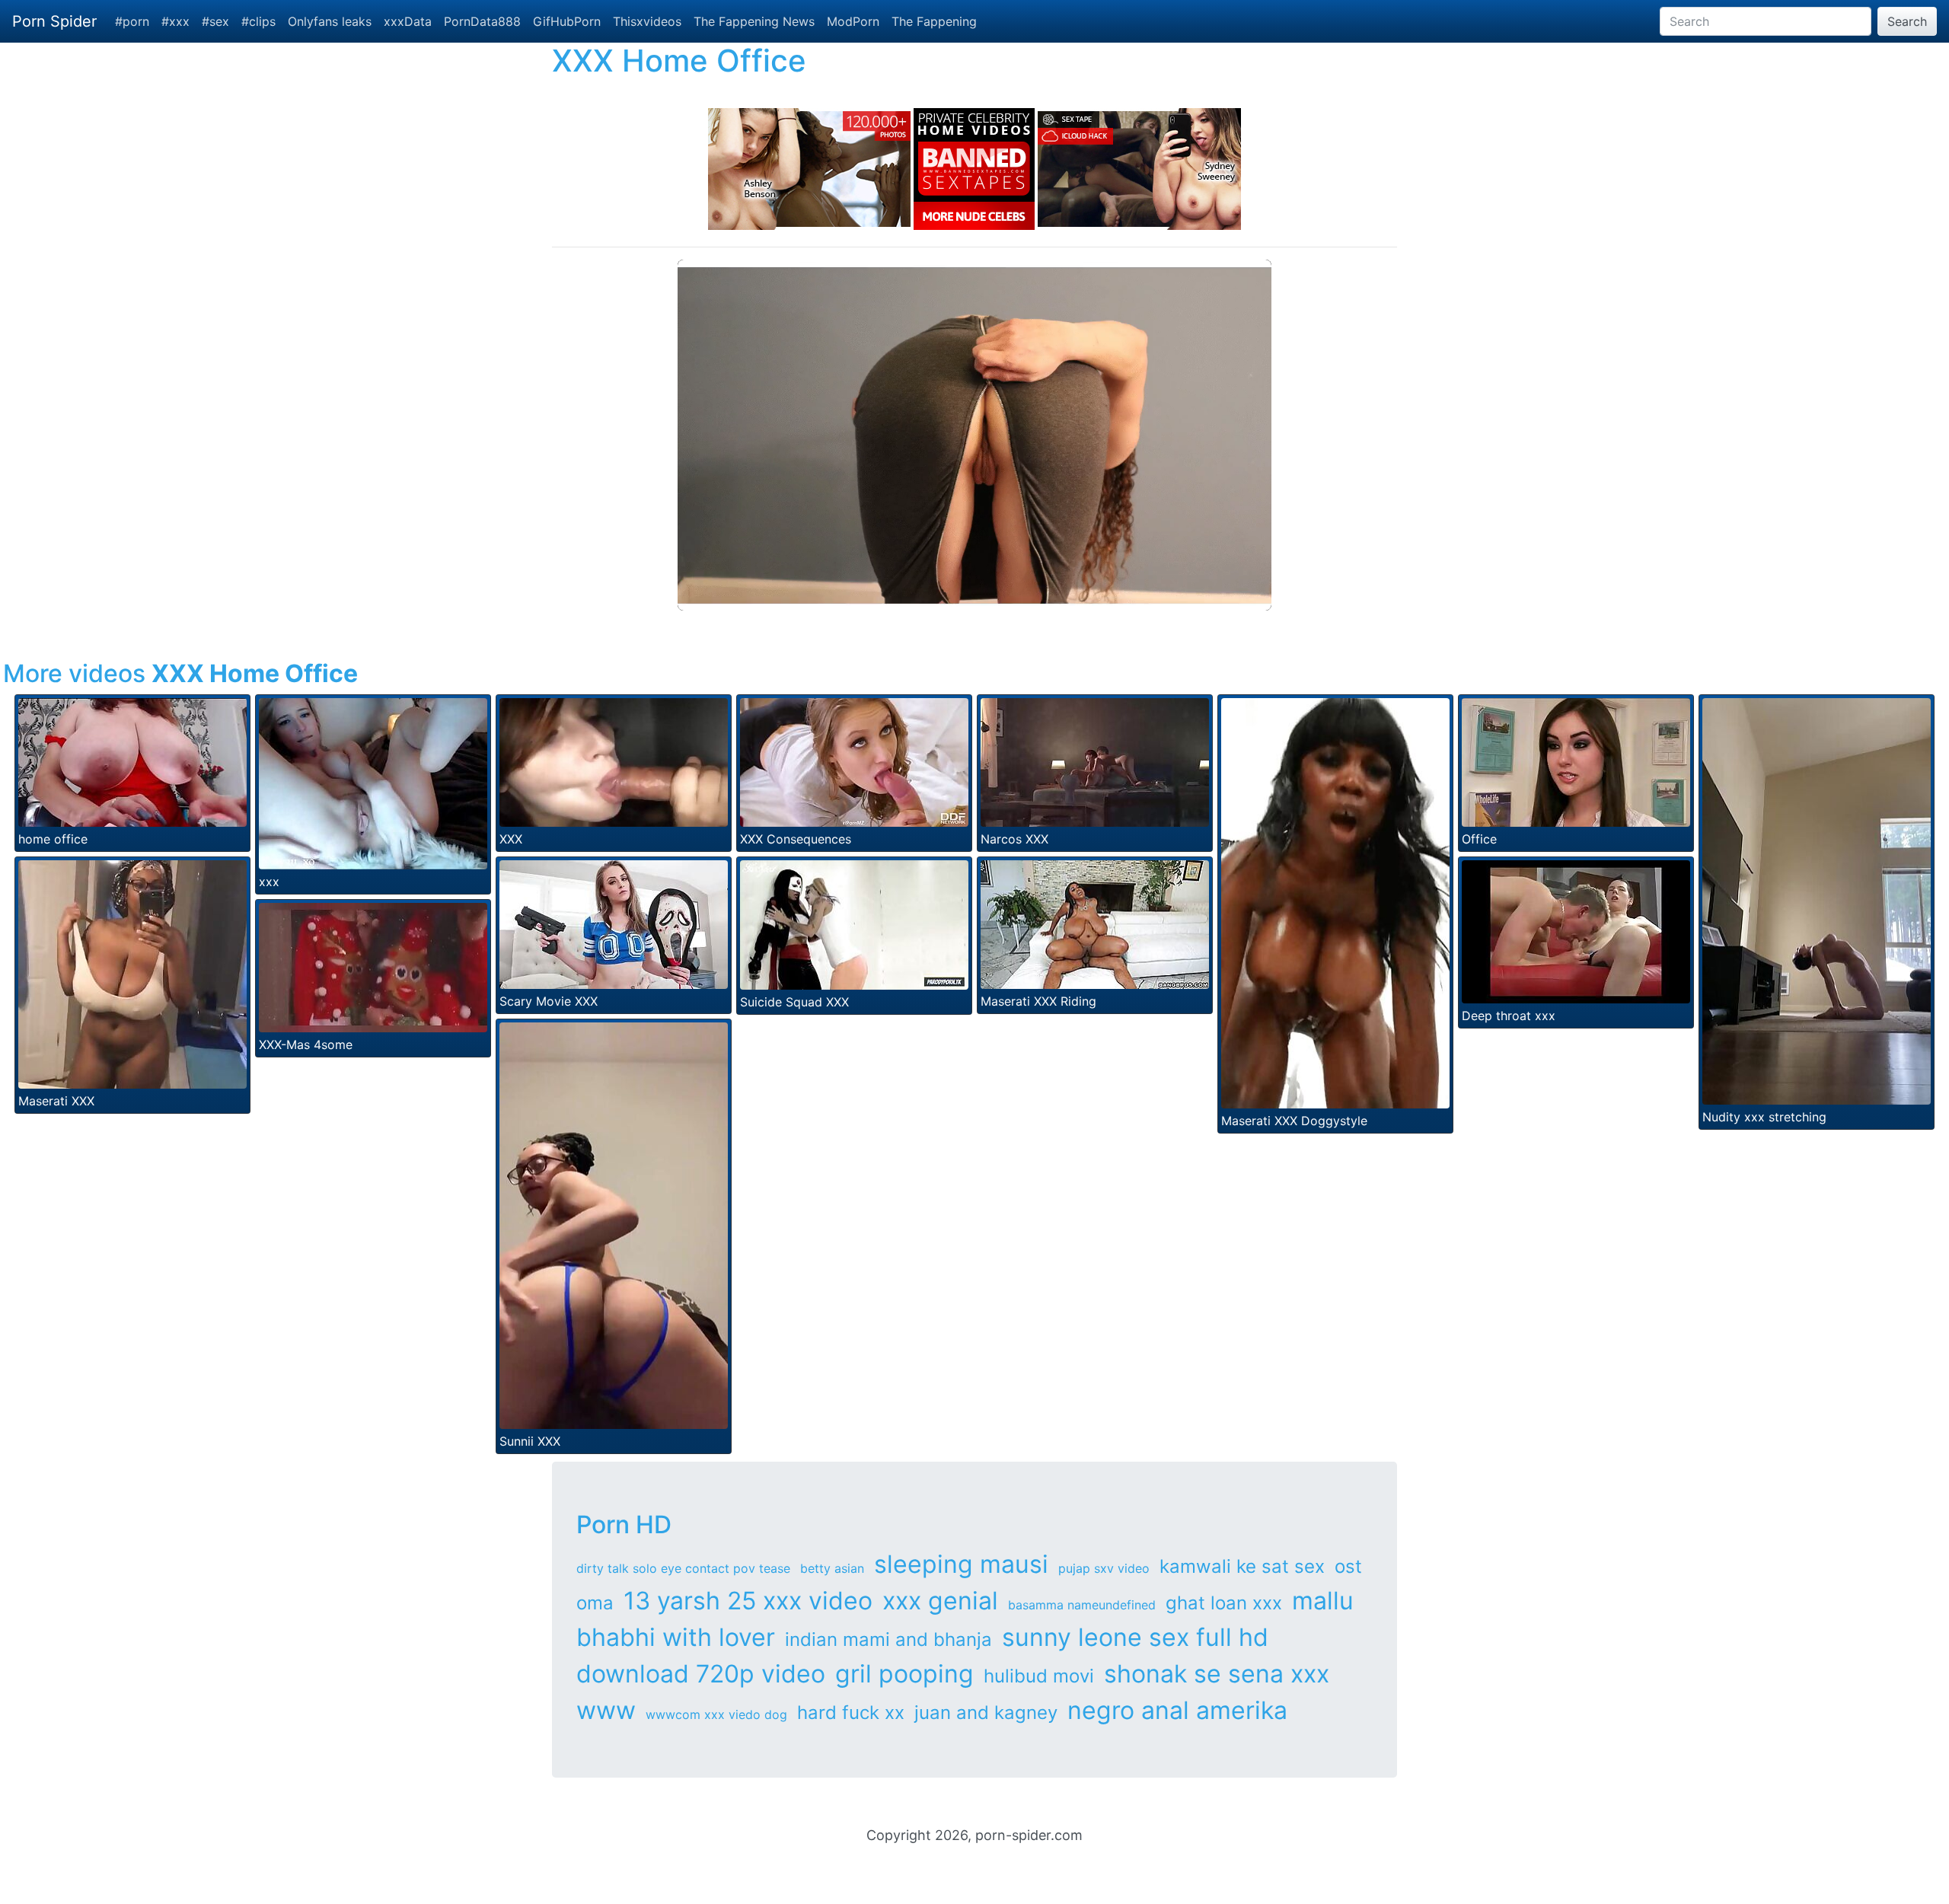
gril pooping (904, 1674)
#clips (258, 21)
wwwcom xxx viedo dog (716, 1714)
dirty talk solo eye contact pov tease (683, 1568)
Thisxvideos (647, 21)
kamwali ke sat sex (1242, 1566)
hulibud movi (1039, 1676)
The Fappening (934, 21)
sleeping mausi (961, 1564)
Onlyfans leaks (330, 21)
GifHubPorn (567, 21)
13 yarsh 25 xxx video (748, 1601)
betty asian (832, 1568)
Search (1907, 21)
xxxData (408, 21)
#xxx (175, 21)
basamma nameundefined (1082, 1605)
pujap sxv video (1104, 1568)
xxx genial (940, 1601)
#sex (215, 21)
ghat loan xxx (1224, 1603)
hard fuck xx (851, 1713)
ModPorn (853, 21)
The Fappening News (754, 21)
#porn (132, 21)
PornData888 (482, 21)
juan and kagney (986, 1713)
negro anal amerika (1177, 1710)
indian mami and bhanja (888, 1639)
